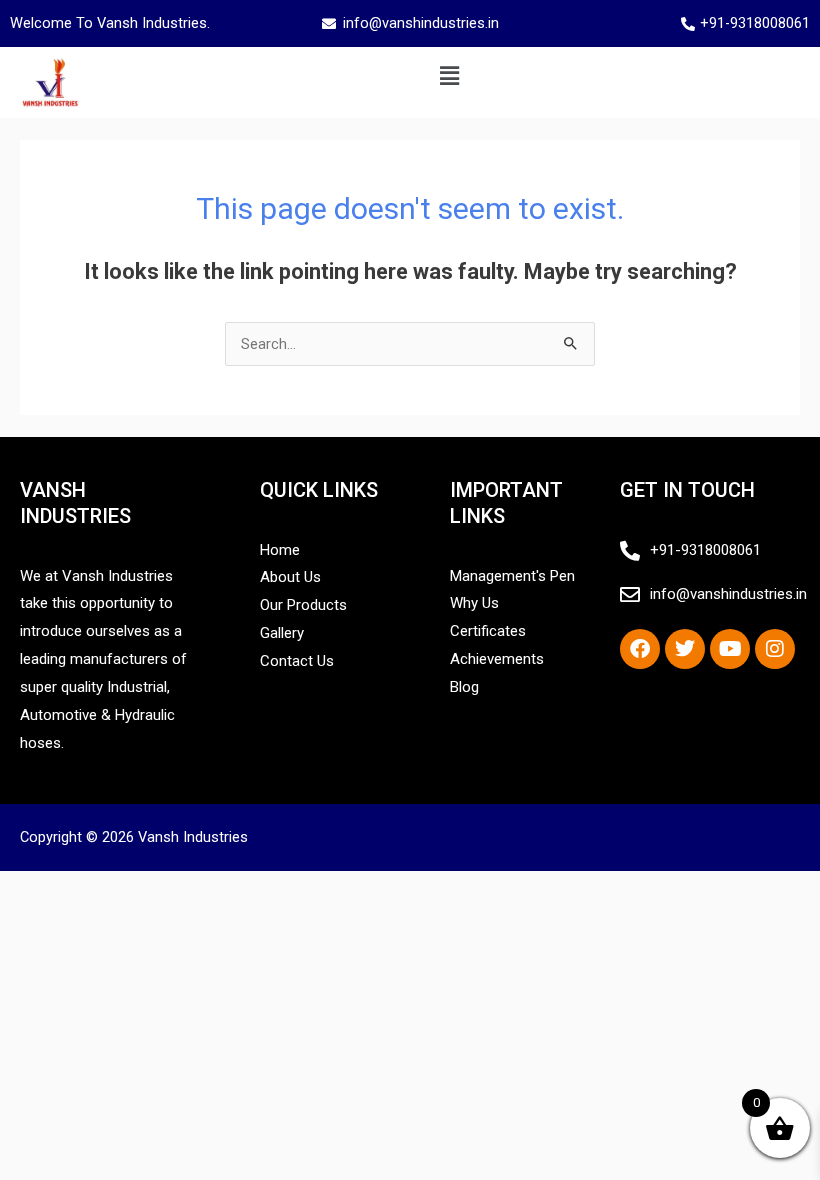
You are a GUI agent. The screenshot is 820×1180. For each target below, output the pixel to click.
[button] (449, 76)
